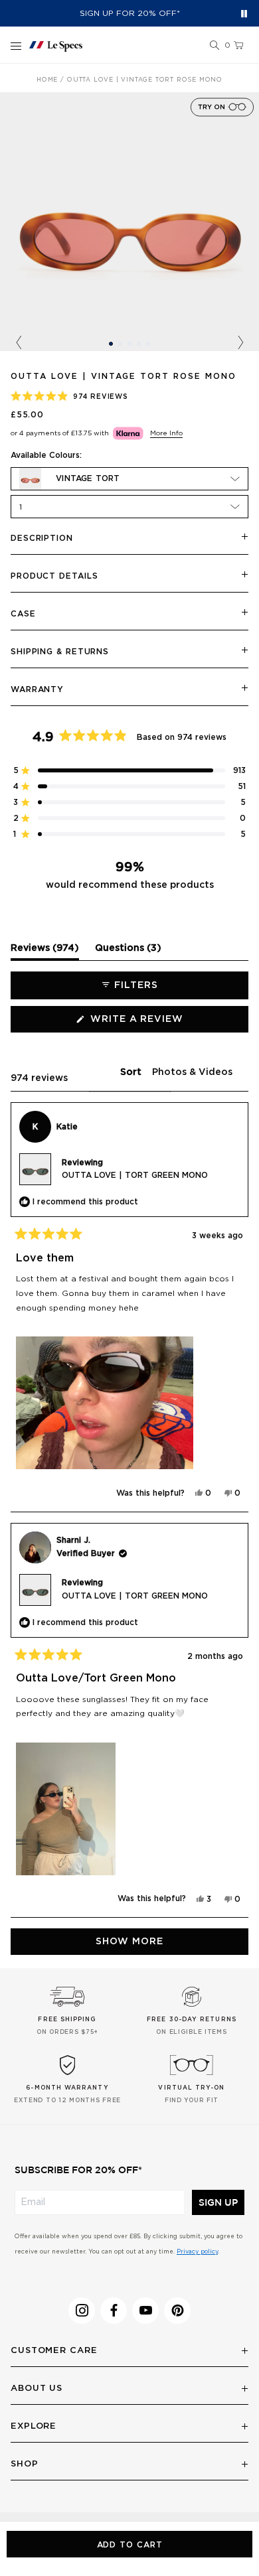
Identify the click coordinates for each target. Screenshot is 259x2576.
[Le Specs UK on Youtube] (145, 2311)
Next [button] (240, 343)
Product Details (54, 576)
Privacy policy (197, 2252)
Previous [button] (19, 343)
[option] (129, 222)
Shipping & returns (60, 652)
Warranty (37, 689)
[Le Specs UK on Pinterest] (177, 2311)
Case (23, 614)
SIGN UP (218, 2202)
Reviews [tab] (45, 952)
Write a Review (162, 1023)
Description (42, 538)
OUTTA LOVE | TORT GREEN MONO (135, 1175)
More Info (166, 433)
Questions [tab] (128, 952)
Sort (132, 1072)
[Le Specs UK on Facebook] (114, 2311)
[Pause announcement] (244, 14)
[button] (215, 46)
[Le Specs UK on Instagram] (82, 2311)
